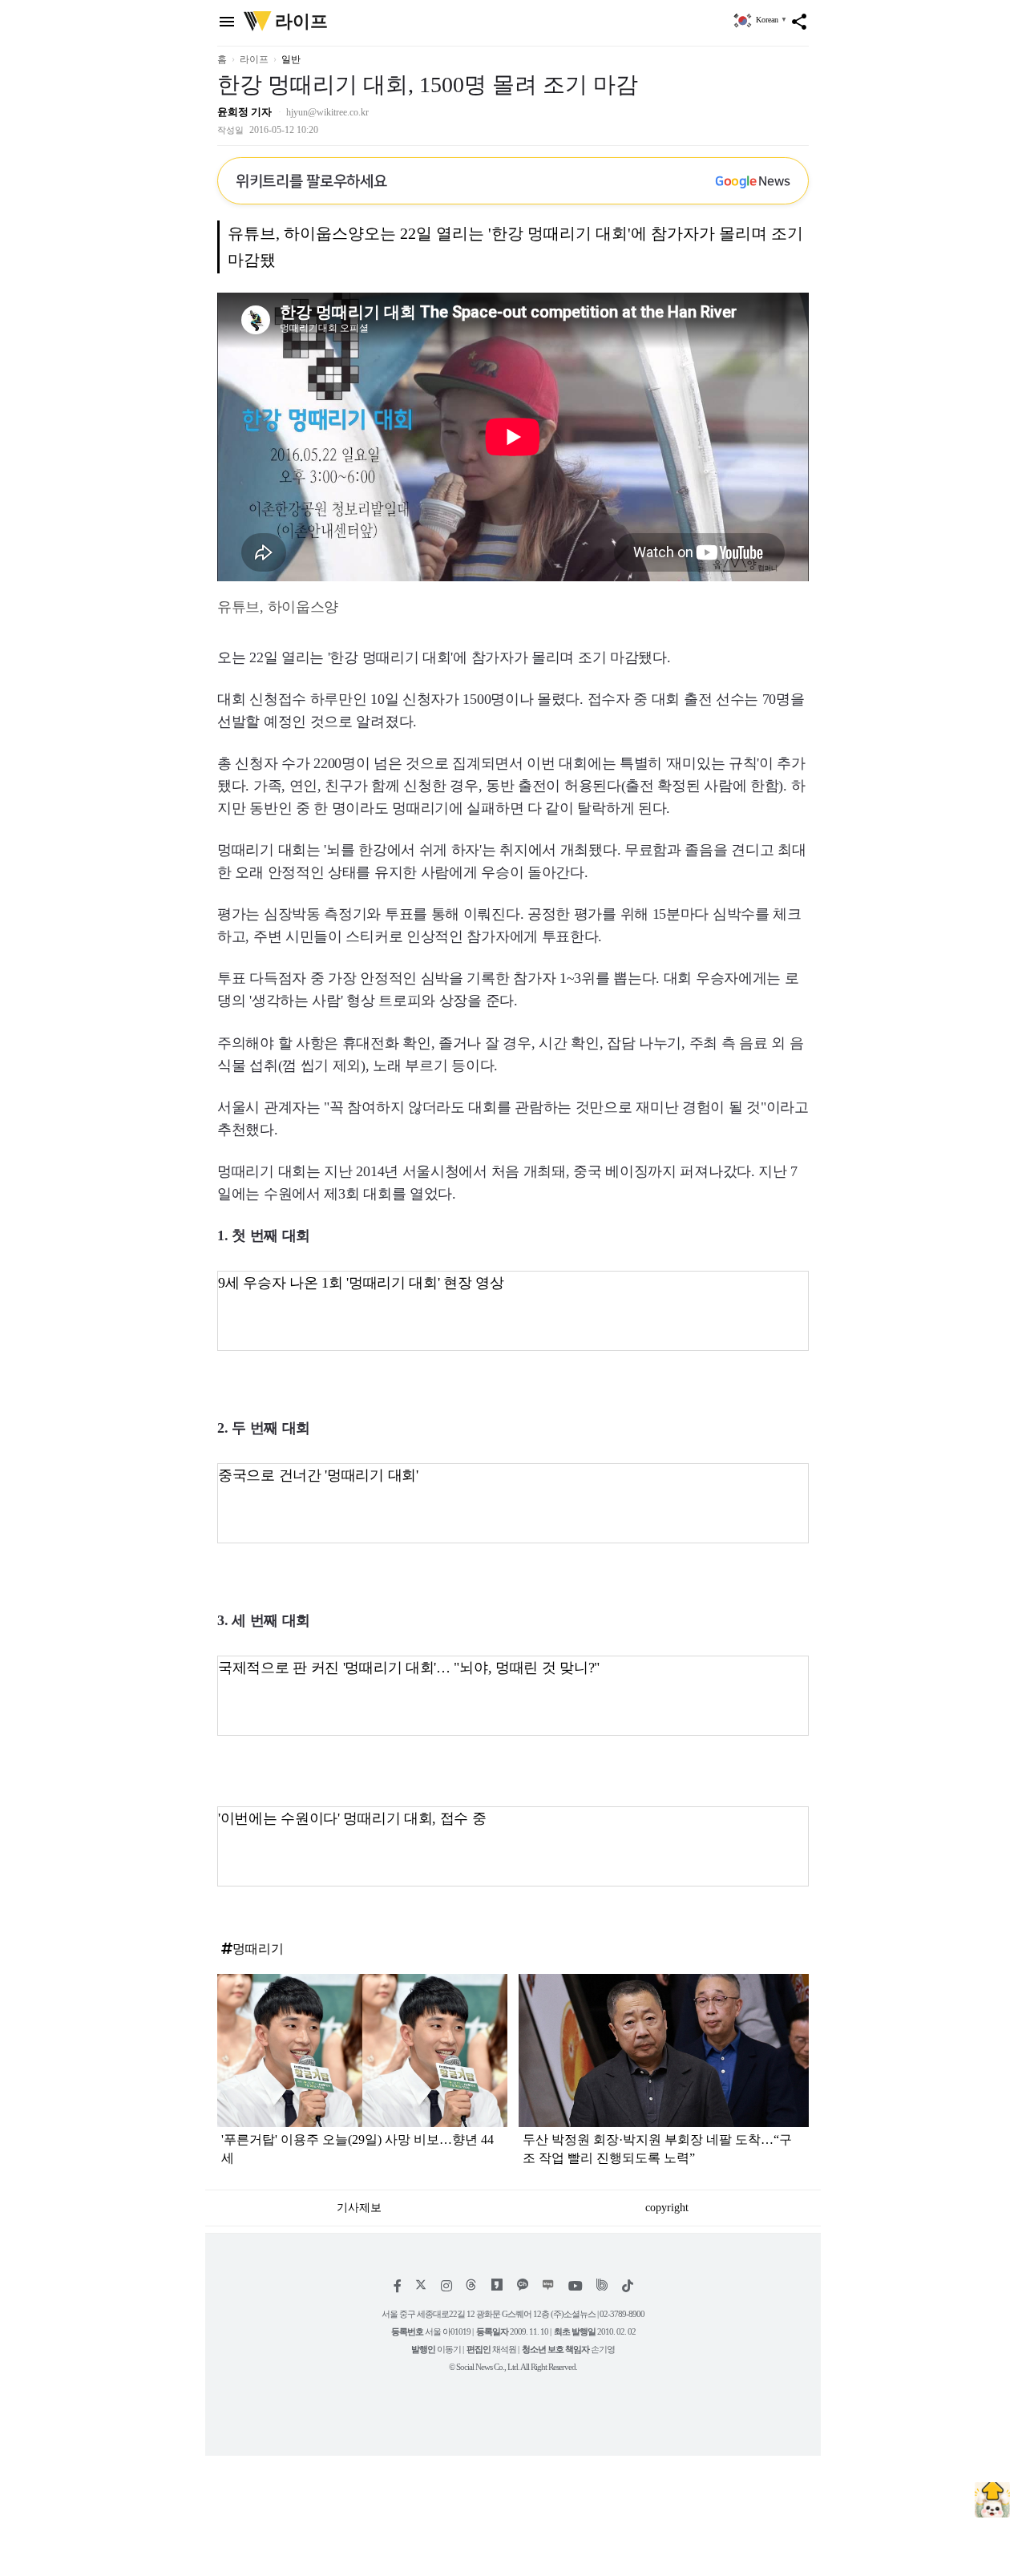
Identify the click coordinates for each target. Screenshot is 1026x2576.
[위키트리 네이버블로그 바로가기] (548, 2286)
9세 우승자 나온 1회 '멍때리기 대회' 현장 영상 (361, 1283)
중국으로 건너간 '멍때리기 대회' (318, 1475)
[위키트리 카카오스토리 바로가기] (497, 2286)
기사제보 (359, 2208)
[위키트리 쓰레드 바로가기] (471, 2286)
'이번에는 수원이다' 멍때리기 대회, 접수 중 (352, 1818)
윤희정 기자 (244, 112)
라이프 (254, 59)
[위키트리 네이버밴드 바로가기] (602, 2286)
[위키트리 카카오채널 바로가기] (523, 2286)
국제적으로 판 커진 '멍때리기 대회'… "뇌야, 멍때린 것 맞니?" (409, 1668)
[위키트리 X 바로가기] (421, 2286)
